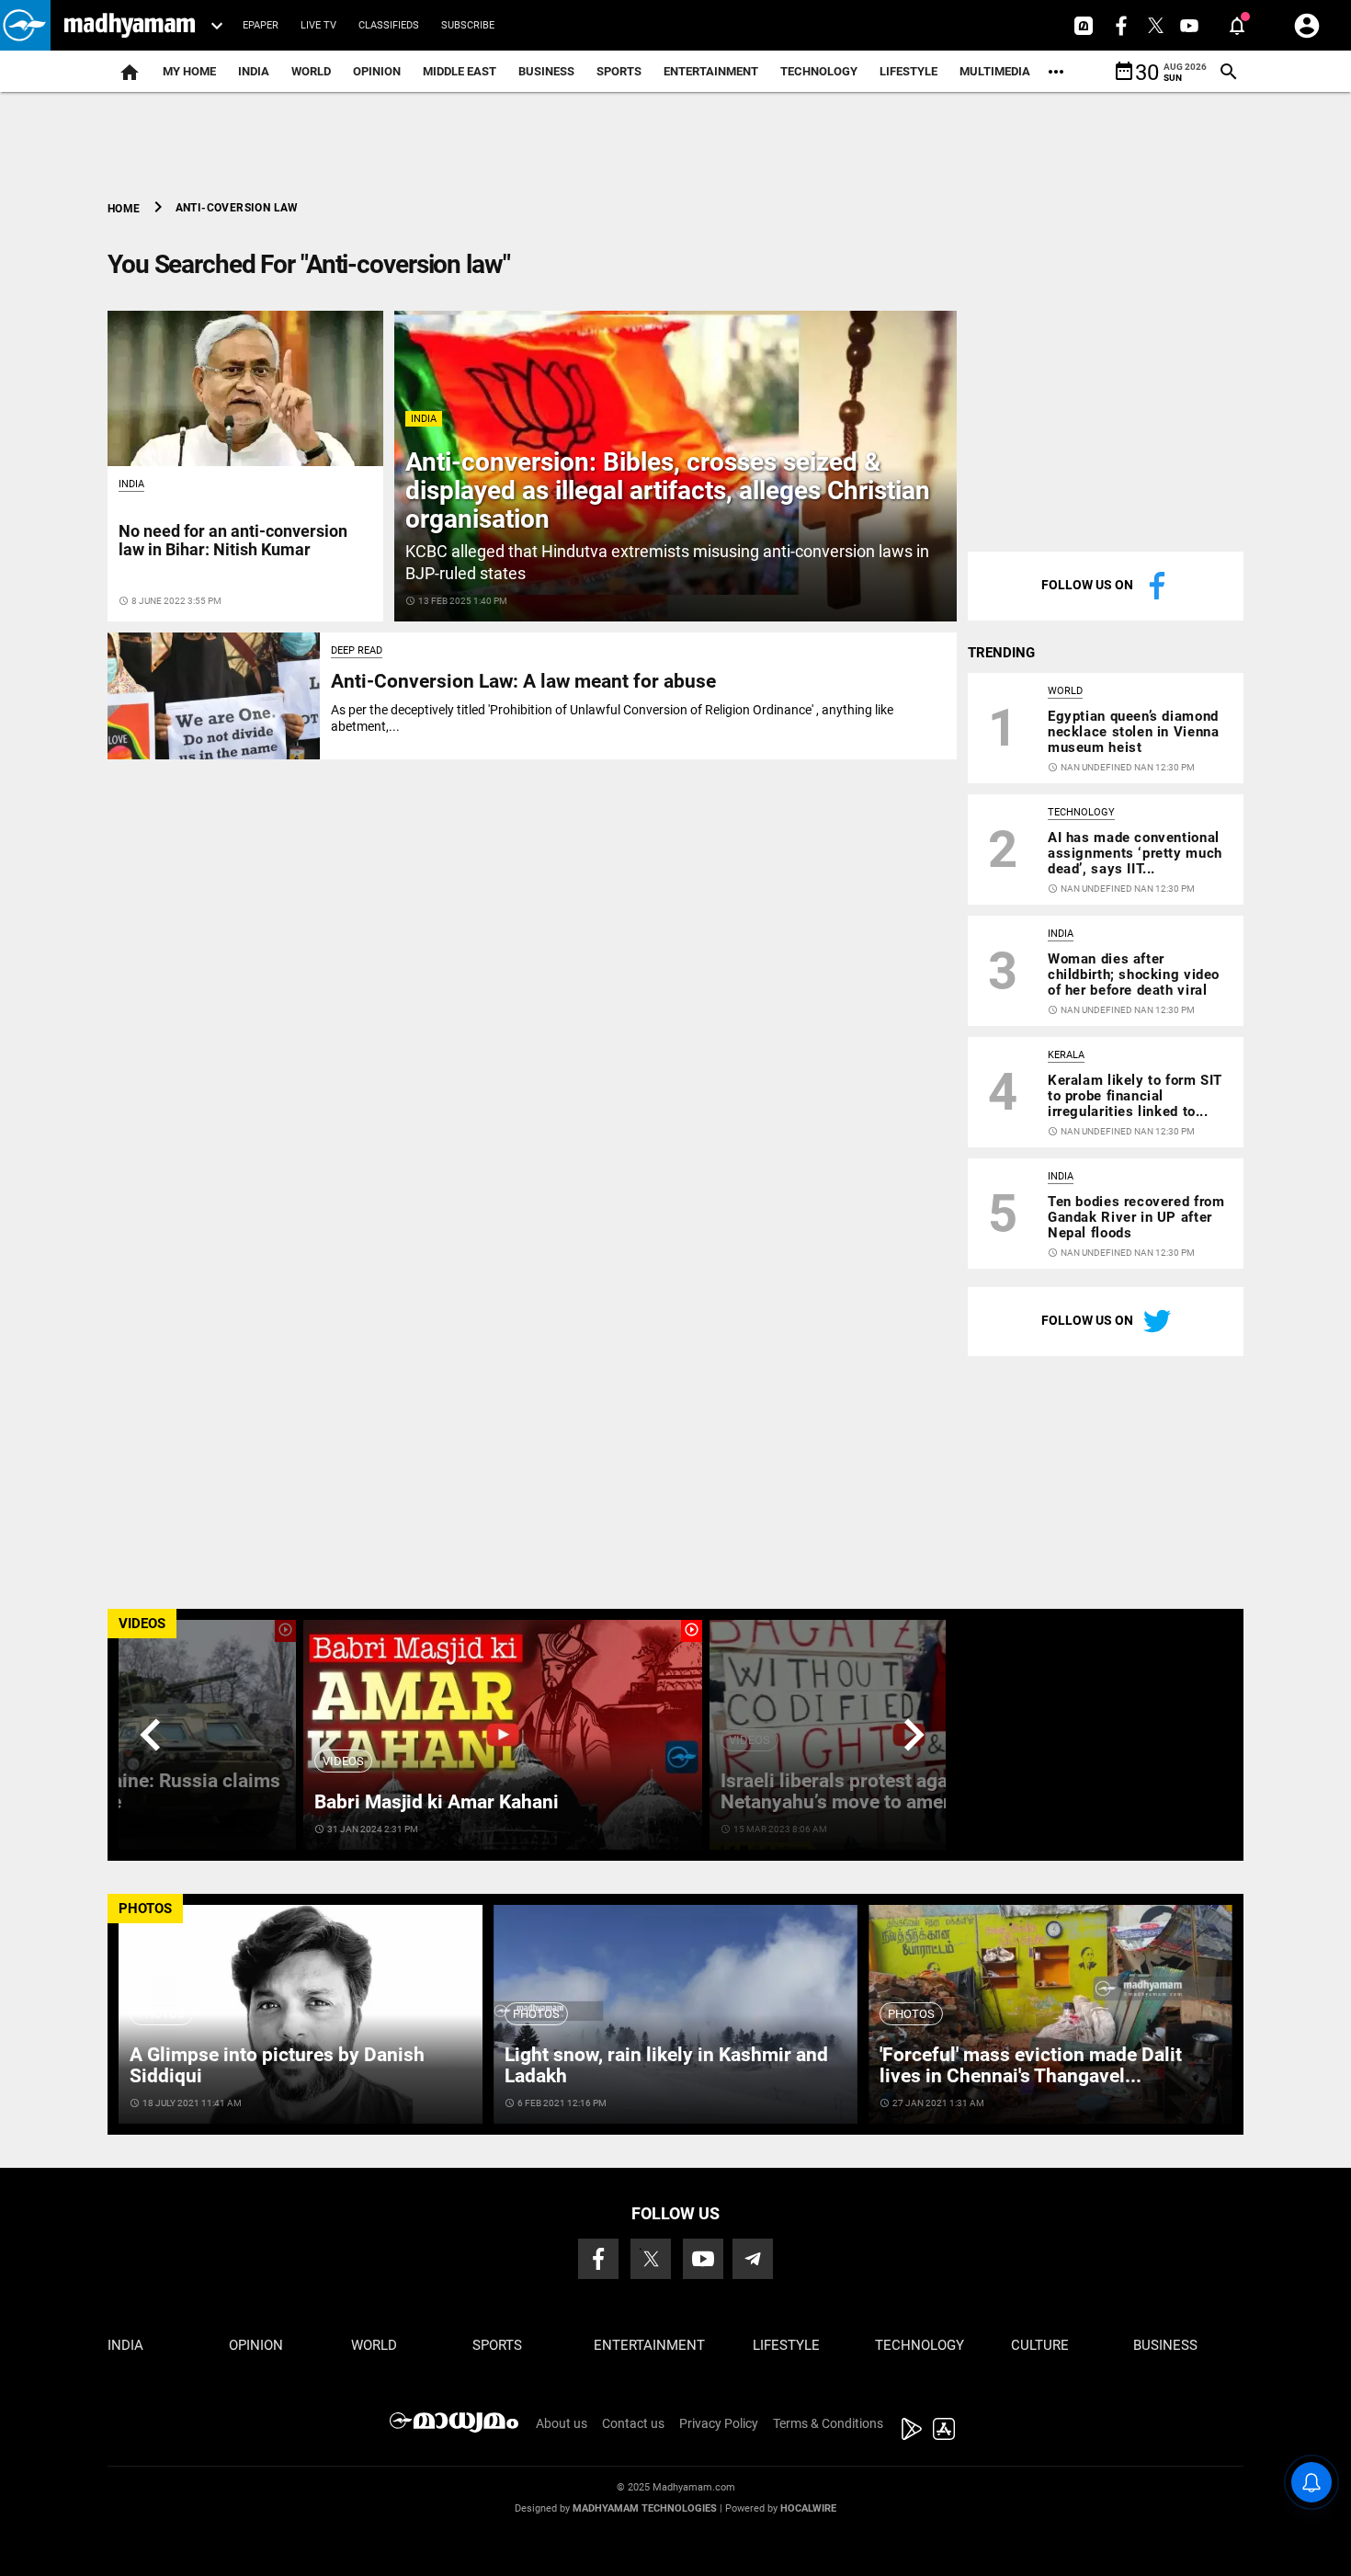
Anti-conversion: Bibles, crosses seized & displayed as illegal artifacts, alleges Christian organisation (668, 490)
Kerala (1066, 1055)
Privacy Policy (719, 2423)
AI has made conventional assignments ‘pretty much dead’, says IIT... (1135, 853)
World (311, 71)
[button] (25, 25)
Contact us (633, 2423)
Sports (619, 71)
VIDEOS (142, 1624)
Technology (819, 71)
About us (562, 2423)
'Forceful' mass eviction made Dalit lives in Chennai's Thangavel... (1031, 2065)
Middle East (460, 71)
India (254, 71)
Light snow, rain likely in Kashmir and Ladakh (666, 2065)
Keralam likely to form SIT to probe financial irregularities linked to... (1135, 1096)
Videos (343, 1761)
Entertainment (711, 71)
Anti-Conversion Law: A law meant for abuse (523, 681)
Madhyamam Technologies (645, 2508)
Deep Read (357, 650)
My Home (189, 71)
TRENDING (1001, 653)
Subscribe (468, 25)
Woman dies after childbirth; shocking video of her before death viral (1134, 975)
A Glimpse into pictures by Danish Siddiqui (277, 2065)
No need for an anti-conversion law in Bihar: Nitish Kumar (233, 540)
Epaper (261, 25)
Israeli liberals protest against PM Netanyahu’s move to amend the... (868, 1791)
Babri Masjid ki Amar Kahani (437, 1802)
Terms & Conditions (828, 2423)
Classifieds (389, 25)
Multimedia (995, 71)
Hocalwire (808, 2508)
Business (546, 71)
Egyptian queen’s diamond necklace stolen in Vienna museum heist (1133, 732)
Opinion (377, 71)
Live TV (318, 25)
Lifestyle (908, 71)
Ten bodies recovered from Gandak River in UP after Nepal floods (1136, 1217)
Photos (161, 2014)
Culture (1040, 2345)
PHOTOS (145, 1909)
